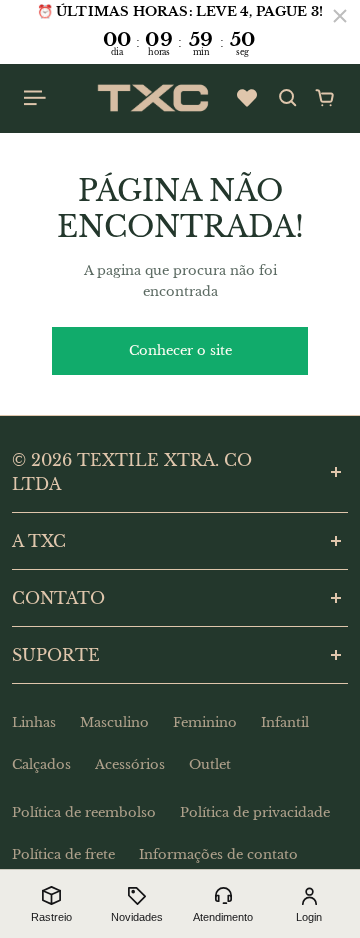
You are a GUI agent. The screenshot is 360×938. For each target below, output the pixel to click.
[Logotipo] (153, 98)
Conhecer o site (180, 350)
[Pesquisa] (288, 98)
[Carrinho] (325, 98)
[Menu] (36, 98)
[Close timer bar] (340, 16)
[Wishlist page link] (247, 98)
